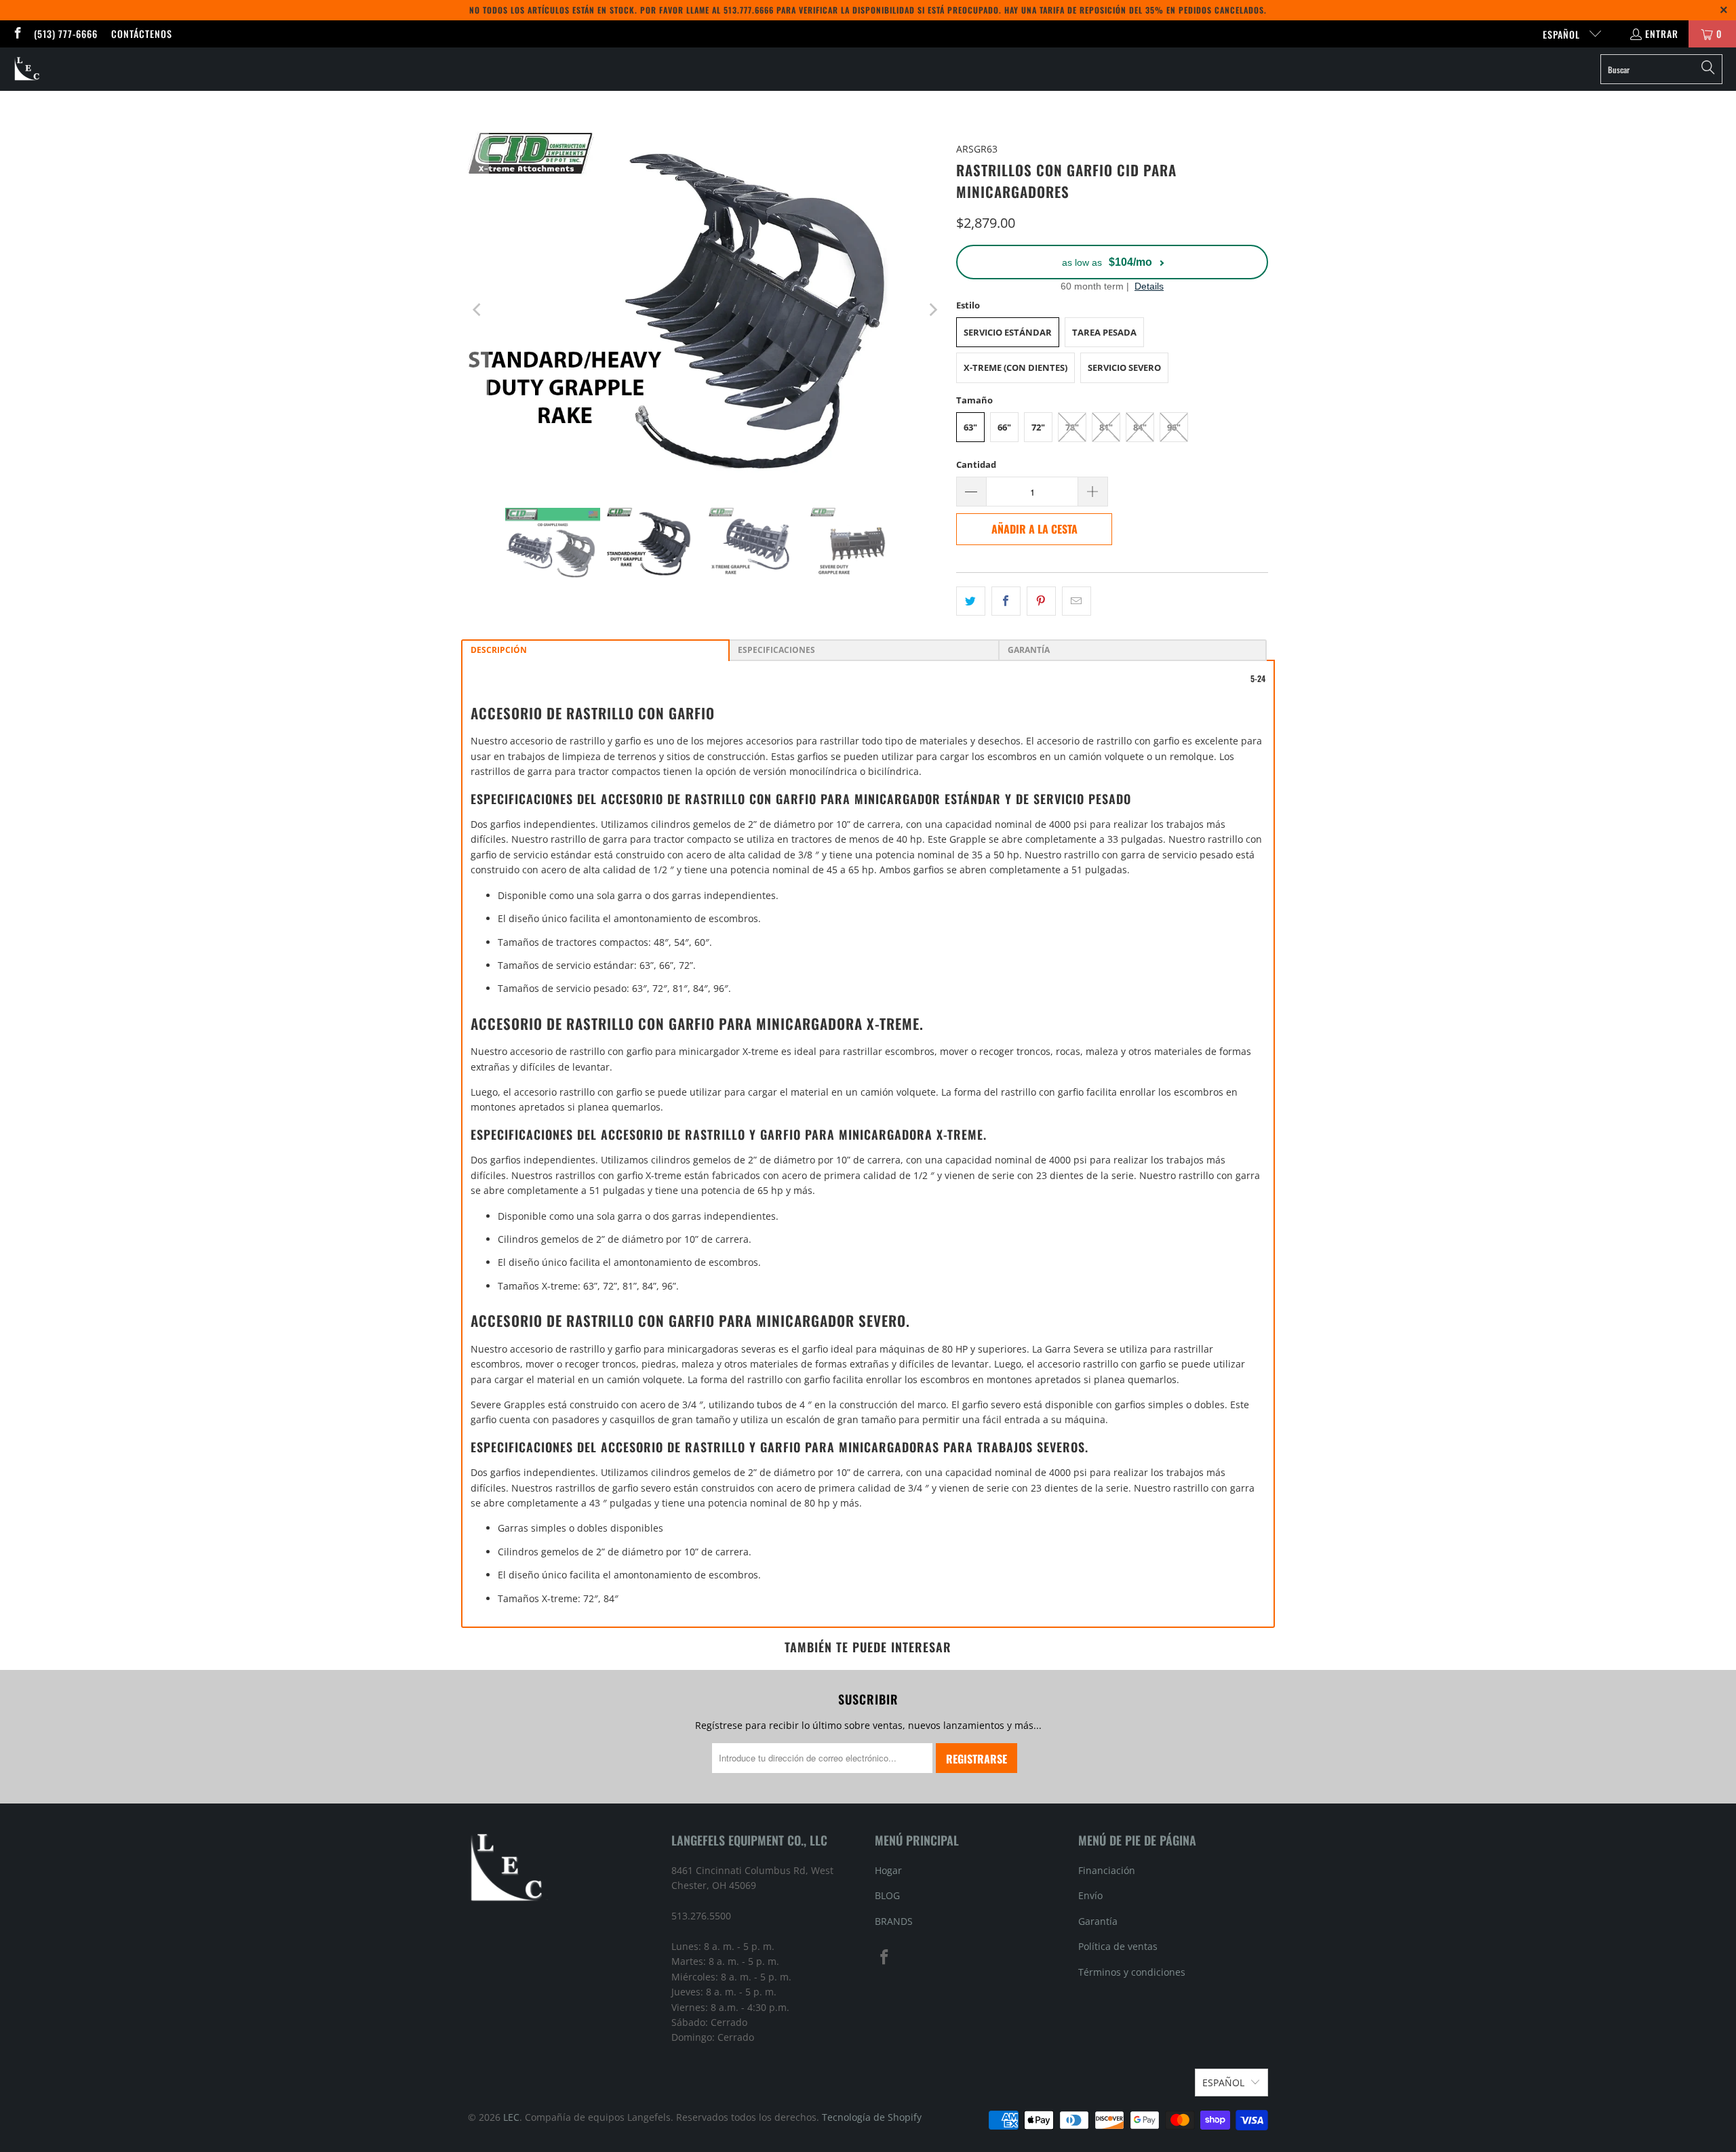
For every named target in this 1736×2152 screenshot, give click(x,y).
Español (1563, 34)
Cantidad (976, 464)
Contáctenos (142, 34)
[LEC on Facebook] (17, 34)
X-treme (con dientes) (1015, 367)
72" (1038, 427)
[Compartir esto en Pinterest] (1041, 601)
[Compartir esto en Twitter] (971, 601)
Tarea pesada (1104, 332)
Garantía (1098, 1921)
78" (1072, 427)
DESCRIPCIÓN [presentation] (499, 650)
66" (1004, 427)
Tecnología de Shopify (872, 2117)
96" (1174, 427)
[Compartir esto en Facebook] (1006, 601)
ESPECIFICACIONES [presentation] (776, 650)
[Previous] (478, 310)
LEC (511, 2117)
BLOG (887, 1895)
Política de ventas (1118, 1946)
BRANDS (894, 1921)
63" (970, 427)
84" (1140, 427)
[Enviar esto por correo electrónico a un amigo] (1077, 601)
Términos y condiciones (1132, 1972)
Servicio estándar (1008, 332)
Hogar (888, 1870)
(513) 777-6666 (66, 34)
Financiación (1107, 1870)
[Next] (932, 310)
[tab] (595, 650)
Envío (1090, 1895)
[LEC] (27, 69)
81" (1106, 427)
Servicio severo (1124, 367)
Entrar (1662, 34)
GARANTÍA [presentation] (1029, 650)
